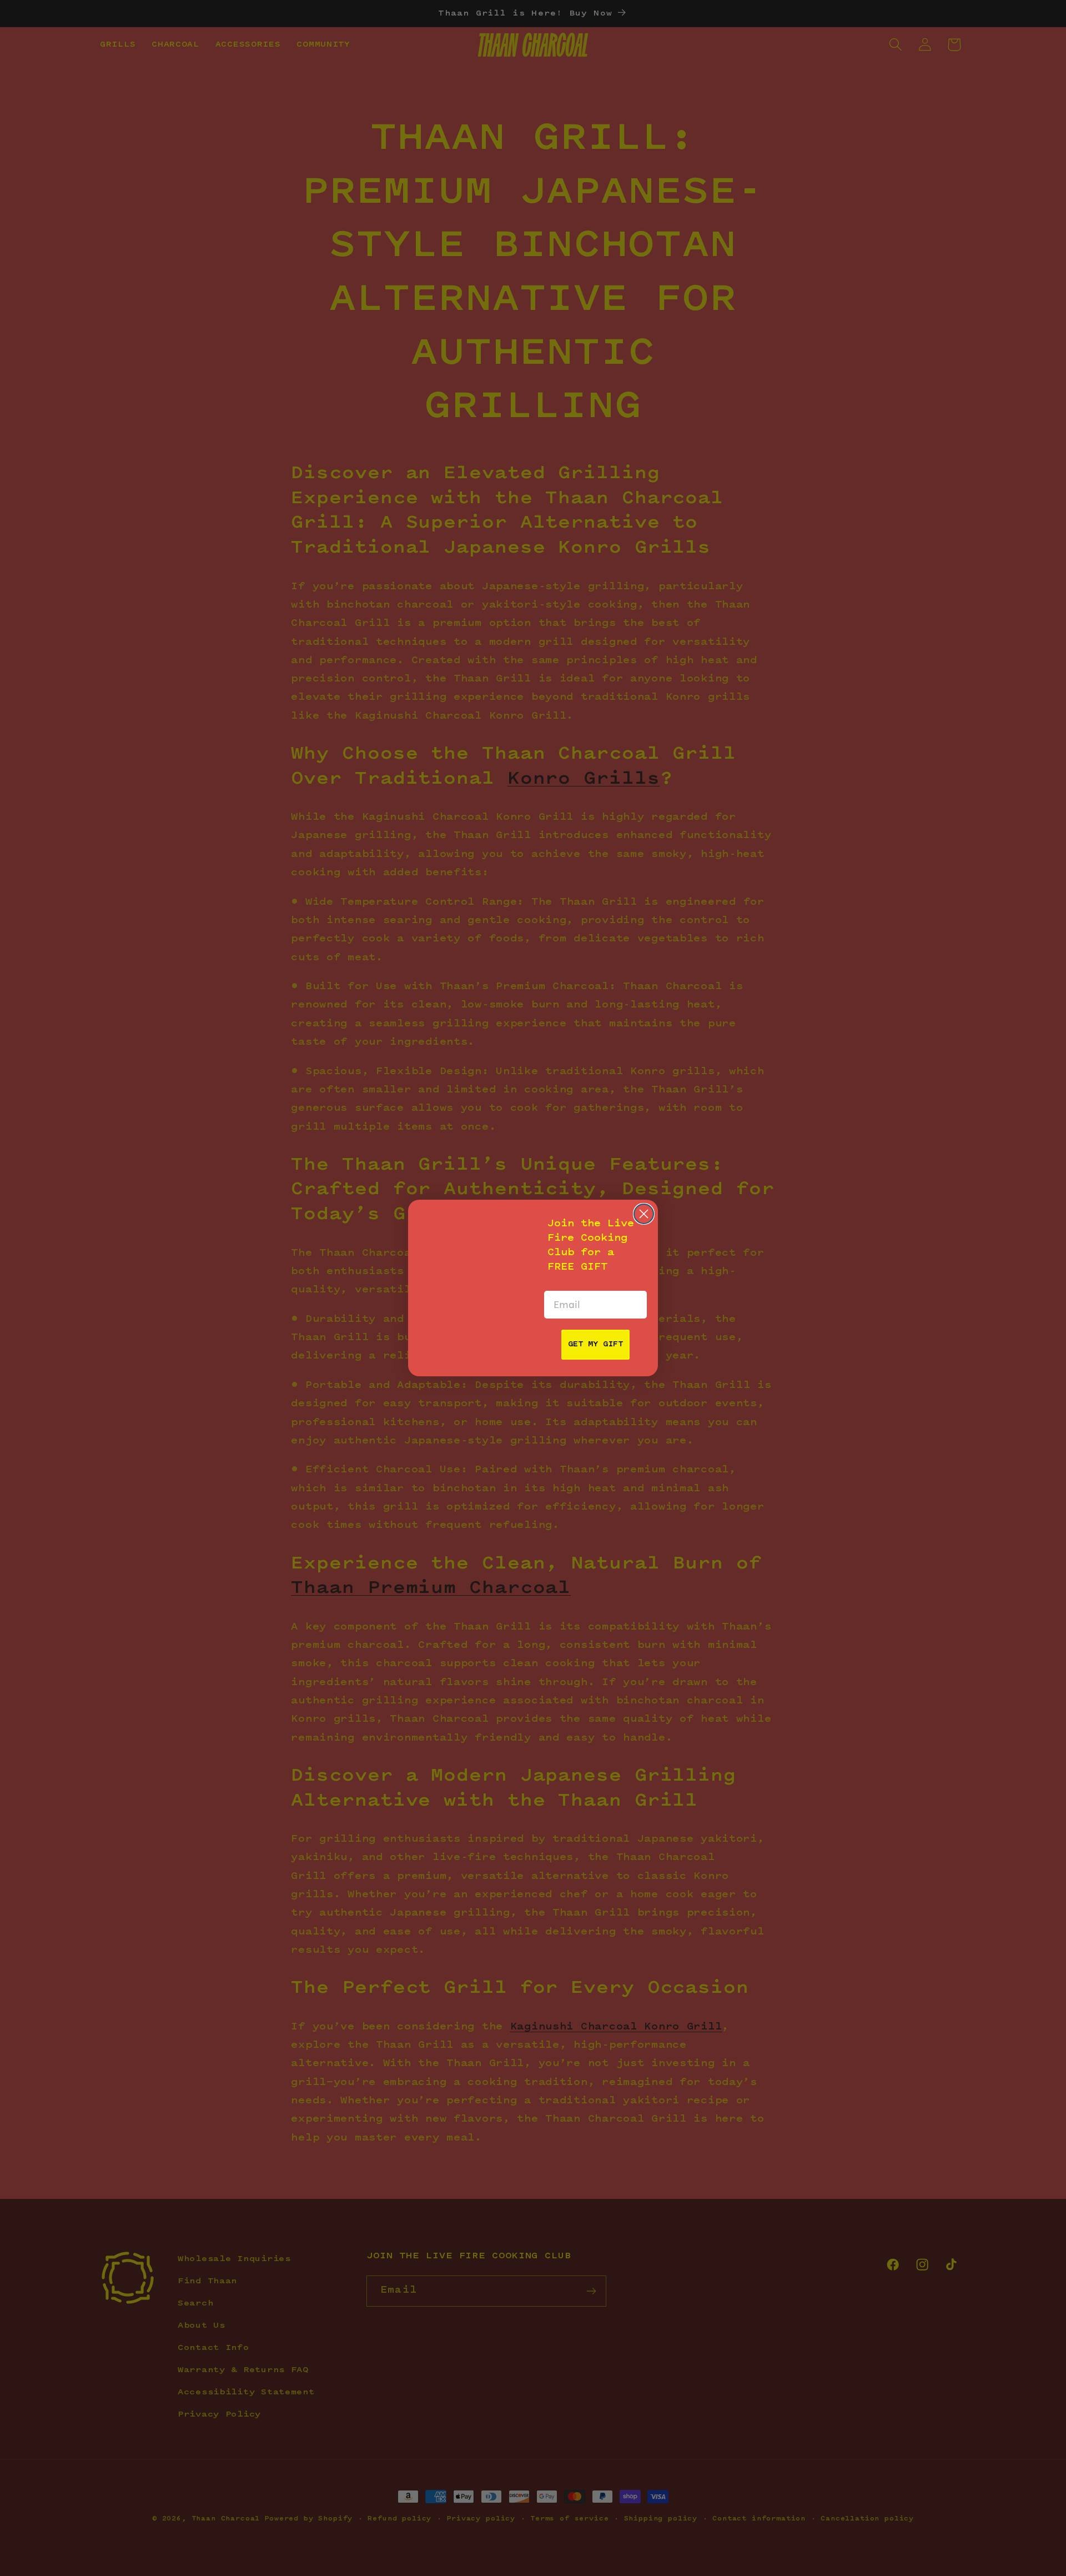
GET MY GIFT (595, 1345)
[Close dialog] (644, 1214)
